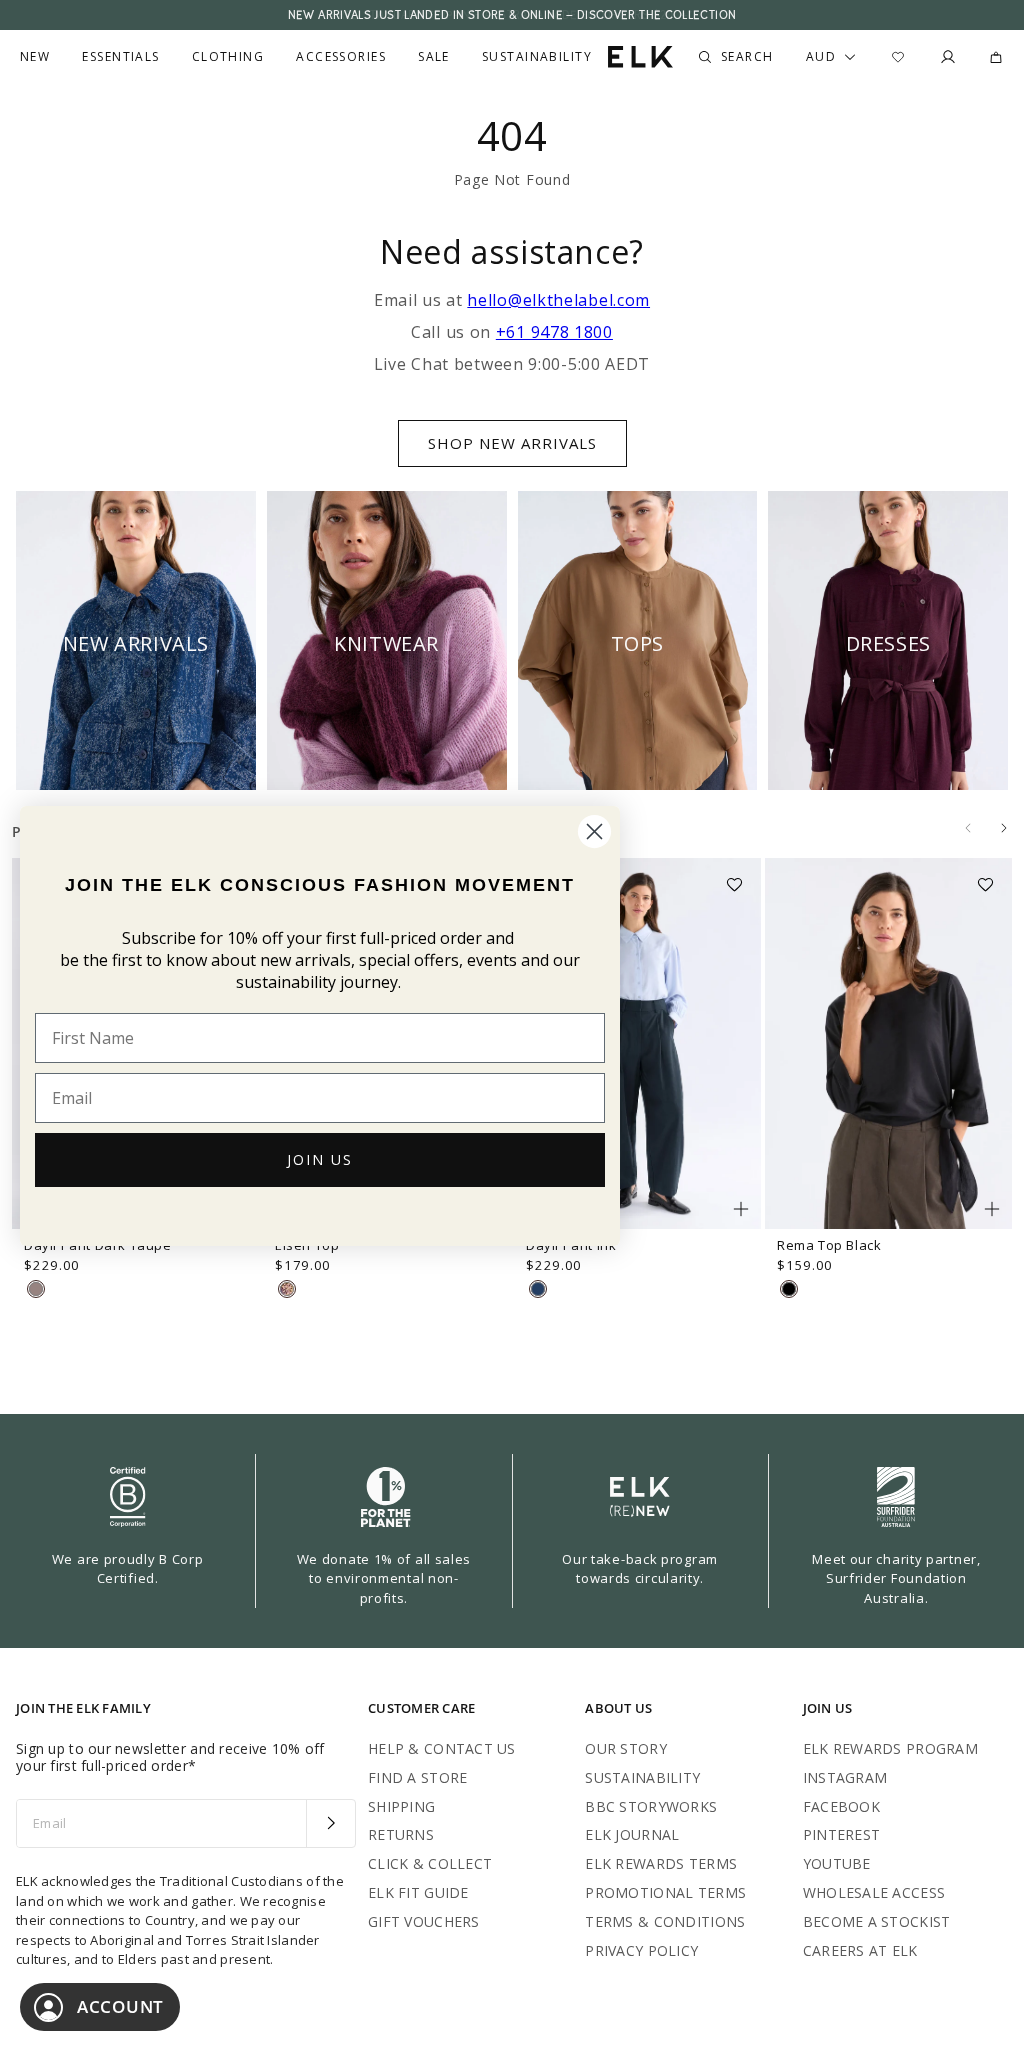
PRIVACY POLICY (641, 1950)
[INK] (538, 1289)
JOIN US (320, 1159)
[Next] (1004, 828)
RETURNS (401, 1834)
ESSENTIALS (120, 57)
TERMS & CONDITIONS (665, 1921)
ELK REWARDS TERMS (661, 1863)
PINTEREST (842, 1834)
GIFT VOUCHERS (424, 1921)
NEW (35, 57)
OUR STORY (626, 1748)
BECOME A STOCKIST (877, 1921)
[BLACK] (789, 1289)
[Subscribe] (330, 1824)
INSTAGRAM (845, 1777)
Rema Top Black (829, 1245)
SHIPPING (401, 1806)
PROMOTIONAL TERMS (665, 1892)
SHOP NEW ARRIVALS (512, 443)
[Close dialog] (594, 831)
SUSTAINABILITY (642, 1777)
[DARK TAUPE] (36, 1289)
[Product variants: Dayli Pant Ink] (741, 1209)
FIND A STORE (417, 1777)
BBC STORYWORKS (651, 1806)
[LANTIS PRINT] (287, 1289)
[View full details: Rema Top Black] (888, 1043)
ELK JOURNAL (632, 1834)
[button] (741, 878)
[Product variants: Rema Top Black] (992, 1209)
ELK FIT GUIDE (418, 1892)
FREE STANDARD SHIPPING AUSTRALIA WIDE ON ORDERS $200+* (511, 15)
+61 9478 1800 (554, 332)
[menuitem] (35, 57)
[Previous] (968, 828)
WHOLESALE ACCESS (874, 1892)
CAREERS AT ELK (860, 1950)
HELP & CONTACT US (442, 1748)
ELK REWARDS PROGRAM (890, 1748)
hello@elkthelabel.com (558, 300)
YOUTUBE (837, 1863)
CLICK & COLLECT (430, 1863)
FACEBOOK (841, 1806)
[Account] (948, 57)
